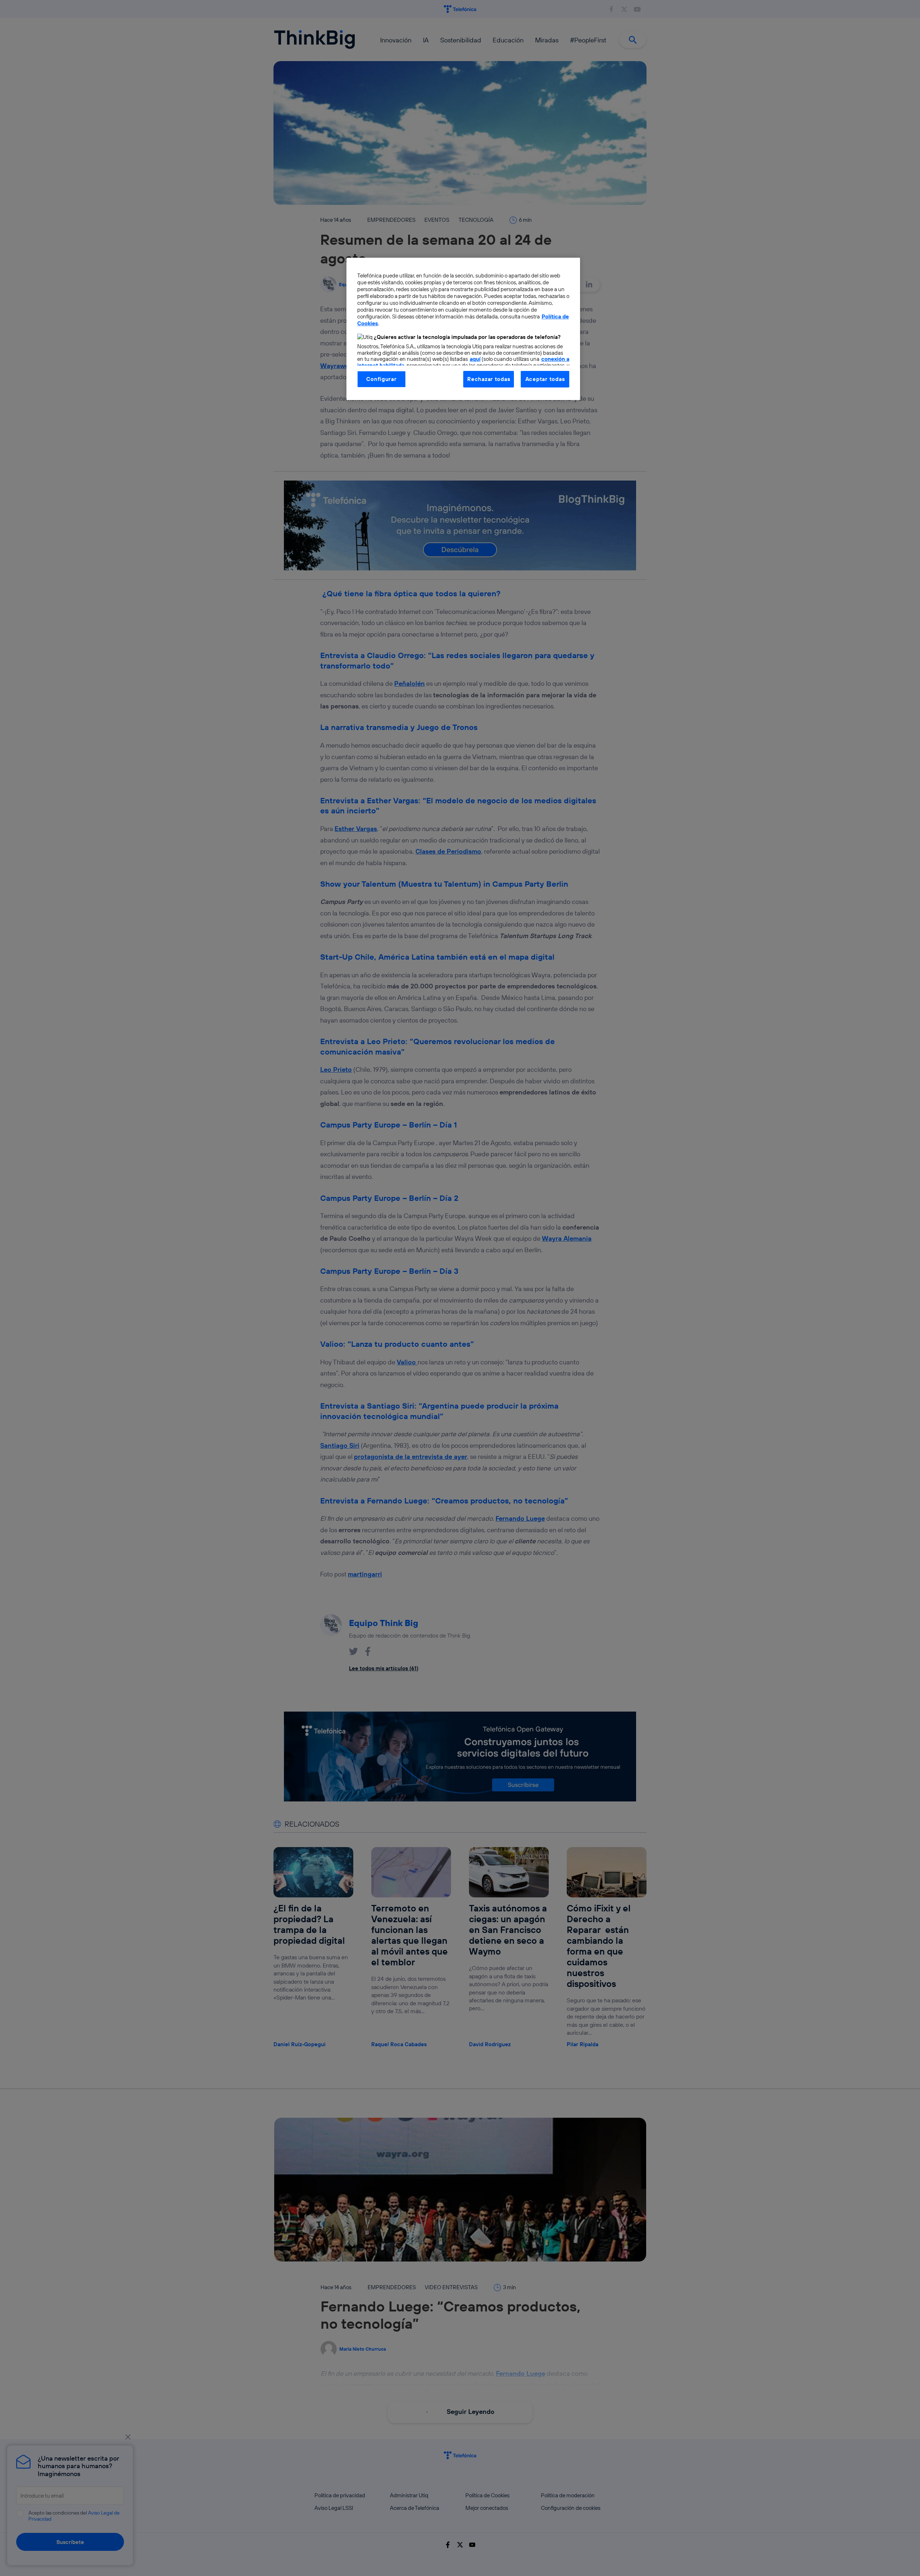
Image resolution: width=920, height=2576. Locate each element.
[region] (463, 329)
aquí (475, 359)
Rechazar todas (489, 379)
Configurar (381, 379)
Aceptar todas (545, 379)
